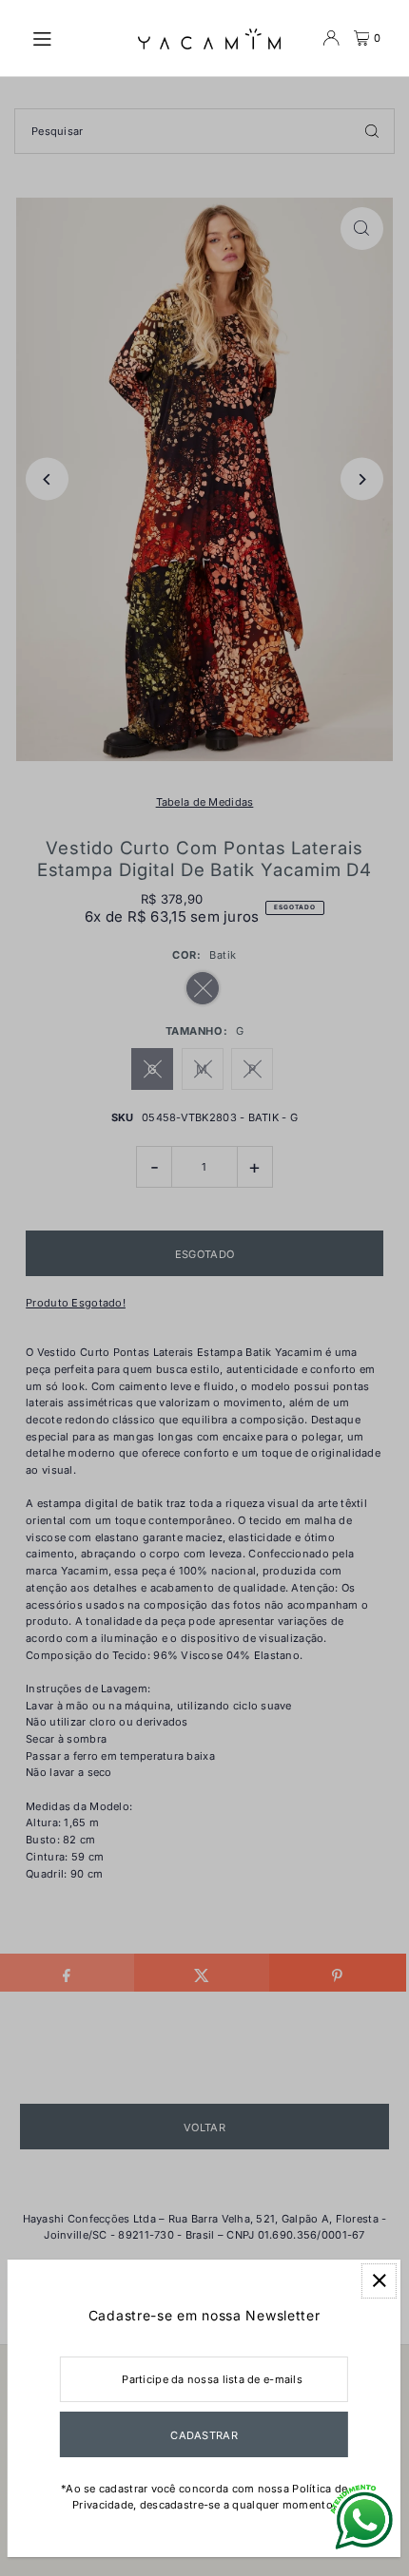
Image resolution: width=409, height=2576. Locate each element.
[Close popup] (379, 2281)
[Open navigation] (75, 37)
